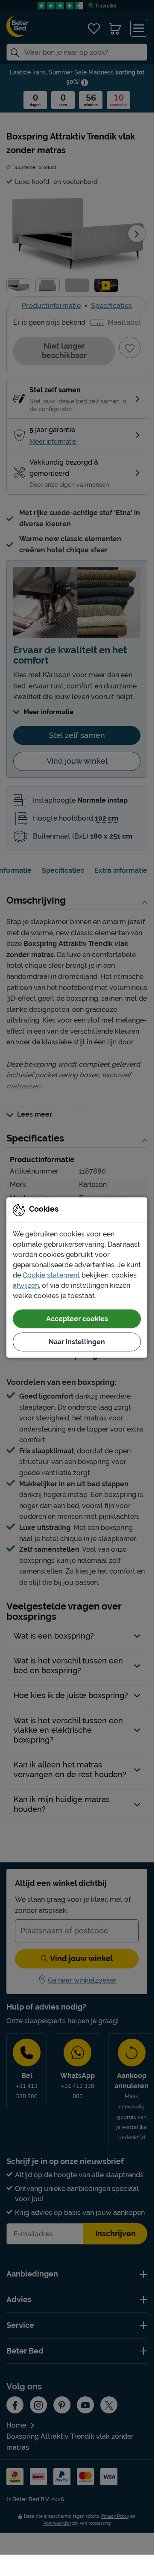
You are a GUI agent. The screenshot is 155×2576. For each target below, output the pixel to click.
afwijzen (26, 1285)
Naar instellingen (77, 1341)
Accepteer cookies (77, 1318)
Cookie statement (51, 1275)
